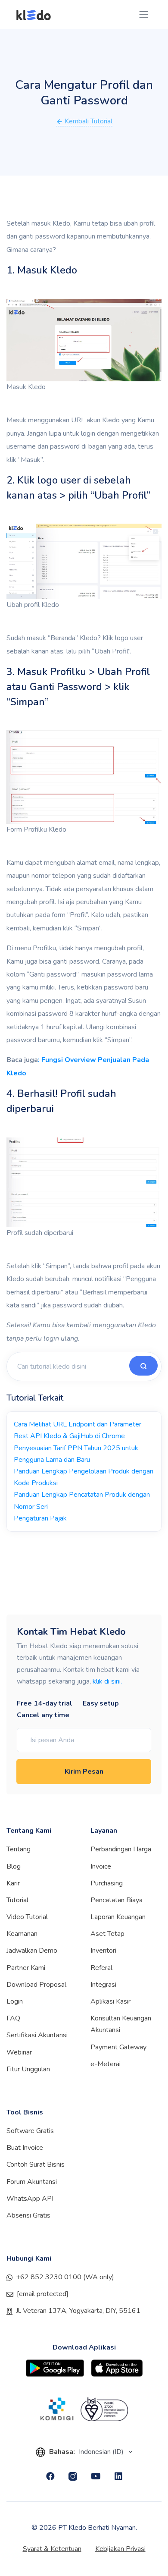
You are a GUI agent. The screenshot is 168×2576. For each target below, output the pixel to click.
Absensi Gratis (28, 2215)
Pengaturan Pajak (40, 1518)
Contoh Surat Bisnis (36, 2164)
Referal (101, 1968)
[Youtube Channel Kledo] (96, 2476)
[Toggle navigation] (144, 14)
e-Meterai (106, 2064)
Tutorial (17, 1900)
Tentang (19, 1849)
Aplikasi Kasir (110, 2001)
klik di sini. (107, 1681)
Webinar (19, 2052)
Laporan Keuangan (118, 1917)
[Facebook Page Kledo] (50, 2476)
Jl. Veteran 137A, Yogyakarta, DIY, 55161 (78, 2311)
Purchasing (107, 1883)
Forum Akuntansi (32, 2182)
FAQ (13, 2018)
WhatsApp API (30, 2199)
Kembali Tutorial (88, 121)
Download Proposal (36, 1985)
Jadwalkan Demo (32, 1951)
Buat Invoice (25, 2148)
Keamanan (22, 1934)
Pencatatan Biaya (117, 1900)
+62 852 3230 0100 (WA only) (65, 2277)
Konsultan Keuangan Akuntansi (121, 2024)
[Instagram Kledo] (73, 2476)
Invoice (101, 1866)
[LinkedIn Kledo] (118, 2476)
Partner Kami (26, 1968)
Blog (14, 1866)
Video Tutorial (27, 1917)
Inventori (103, 1951)
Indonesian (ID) (102, 2452)
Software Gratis (30, 2131)
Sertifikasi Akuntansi (37, 2035)
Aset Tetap (107, 1934)
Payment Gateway (118, 2047)
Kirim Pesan (84, 1772)
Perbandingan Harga (121, 1849)
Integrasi (103, 1985)
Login (15, 2001)
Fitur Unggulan (28, 2069)
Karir (13, 1883)
